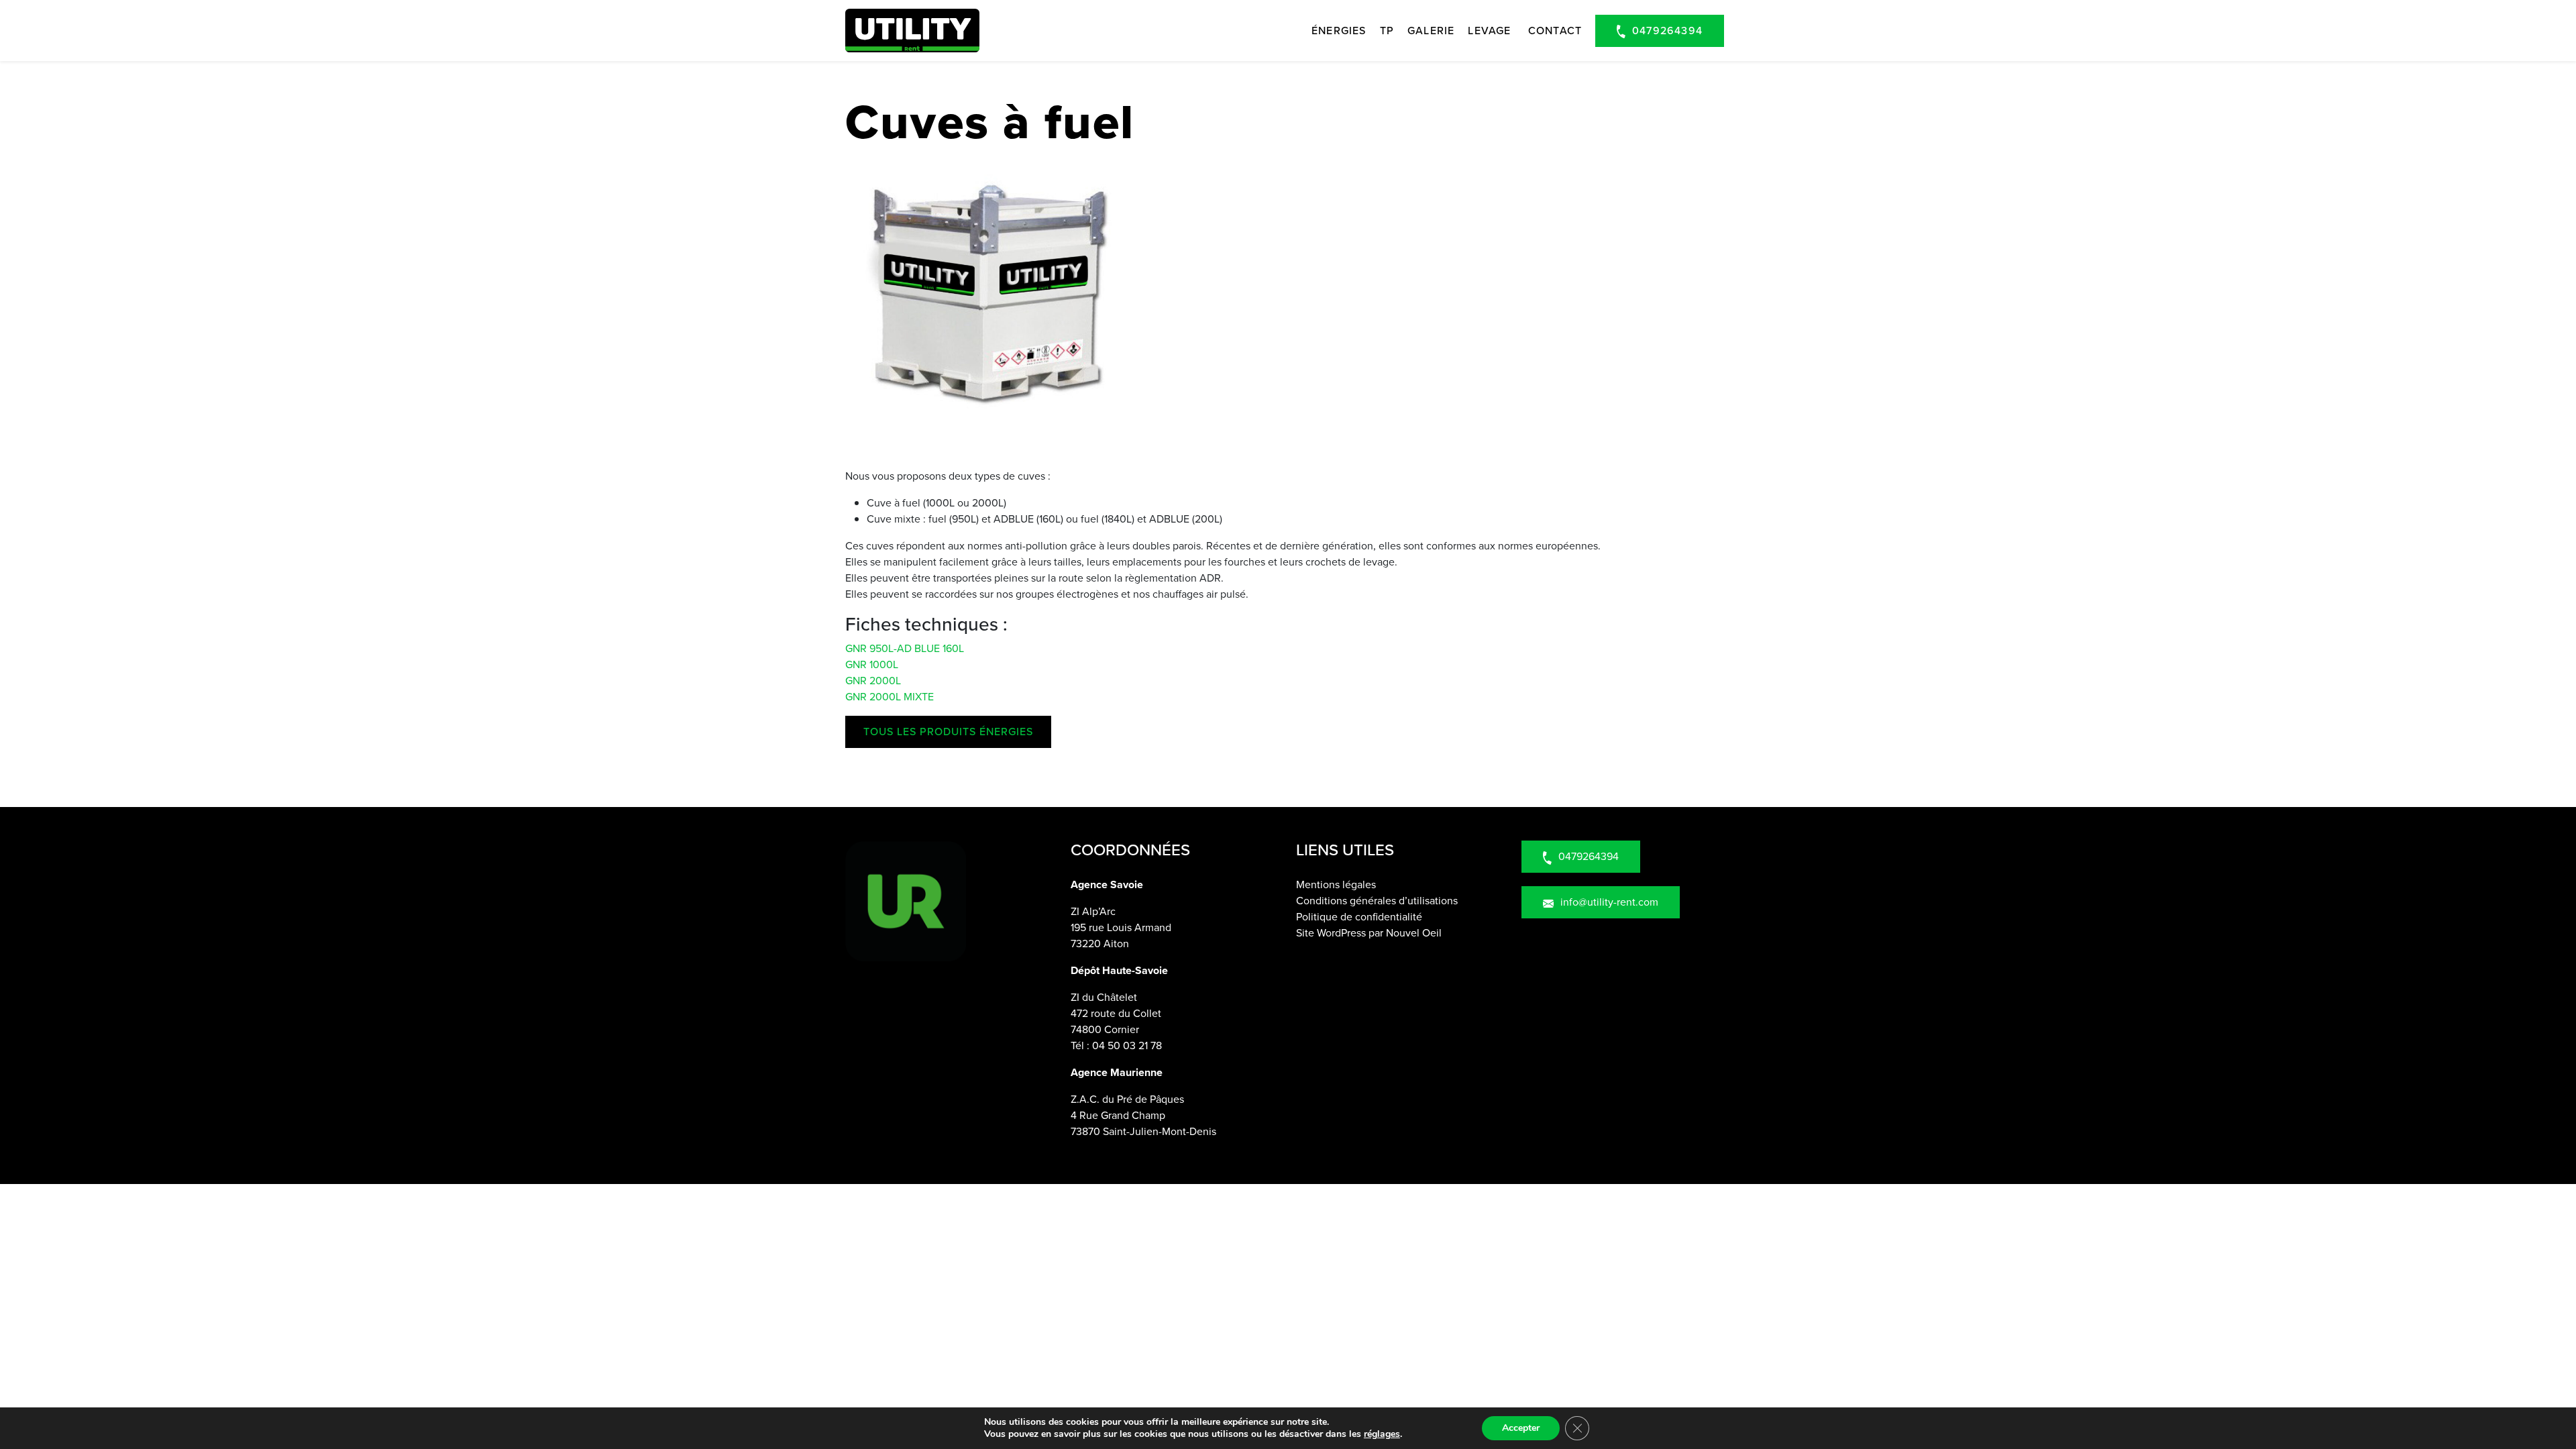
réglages (1382, 1434)
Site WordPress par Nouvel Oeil (1369, 933)
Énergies (1339, 31)
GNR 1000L (872, 664)
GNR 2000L (873, 681)
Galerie (1431, 31)
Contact (1555, 31)
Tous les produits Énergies (948, 732)
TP (1387, 31)
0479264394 (1667, 31)
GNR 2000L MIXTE (890, 697)
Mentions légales (1336, 884)
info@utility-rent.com (1609, 902)
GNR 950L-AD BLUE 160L (905, 648)
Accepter (1521, 1428)
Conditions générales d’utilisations (1377, 901)
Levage (1491, 31)
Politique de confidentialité (1359, 917)
